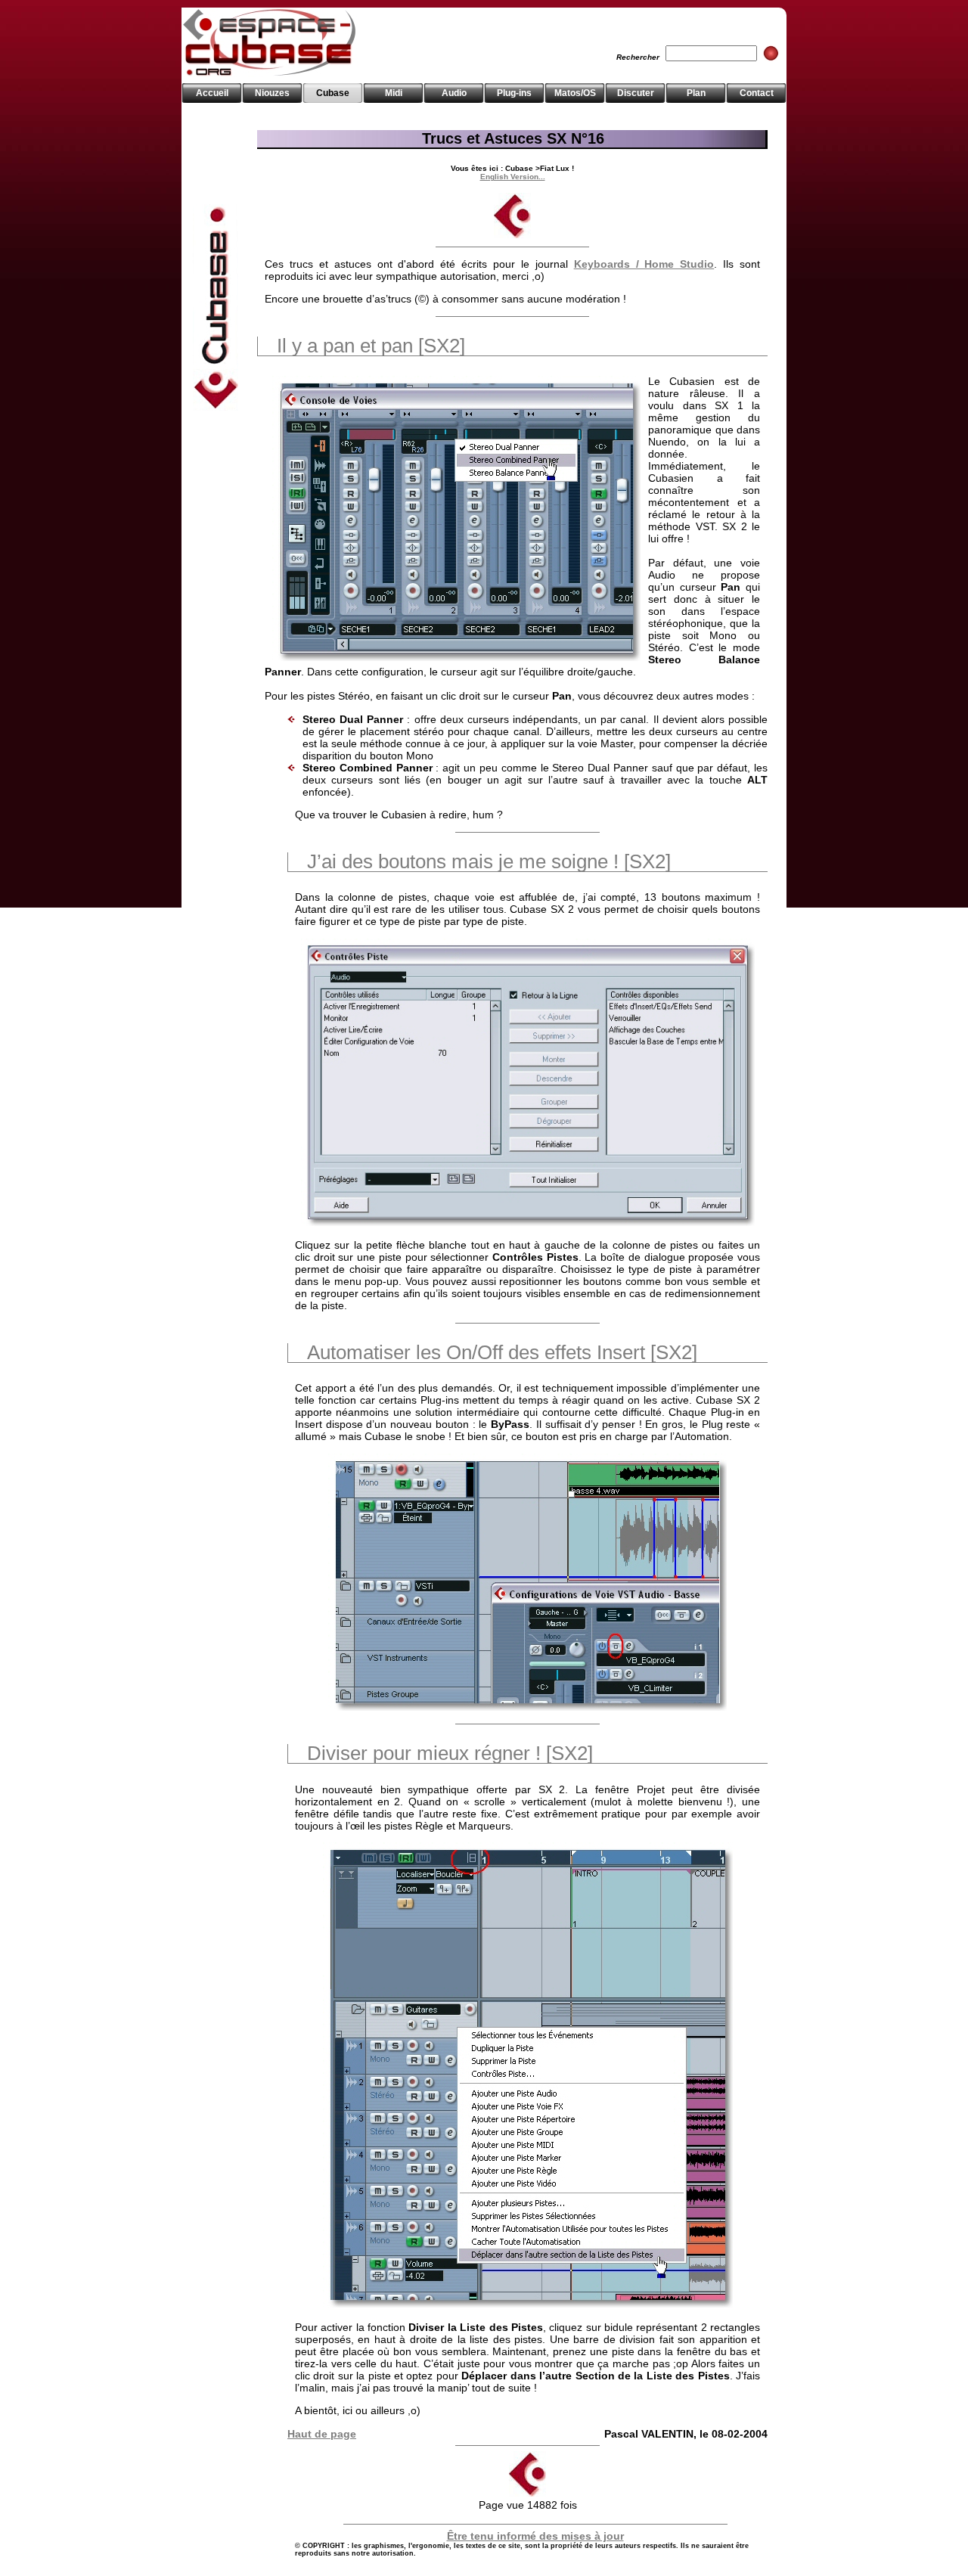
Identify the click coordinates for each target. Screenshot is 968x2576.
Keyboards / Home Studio (644, 264)
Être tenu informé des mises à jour (535, 2536)
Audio (454, 93)
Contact (757, 93)
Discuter (636, 93)
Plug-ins (514, 93)
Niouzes (272, 93)
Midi (394, 93)
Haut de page (322, 2434)
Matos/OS (575, 93)
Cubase (333, 93)
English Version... (513, 177)
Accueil (212, 93)
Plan (696, 93)
